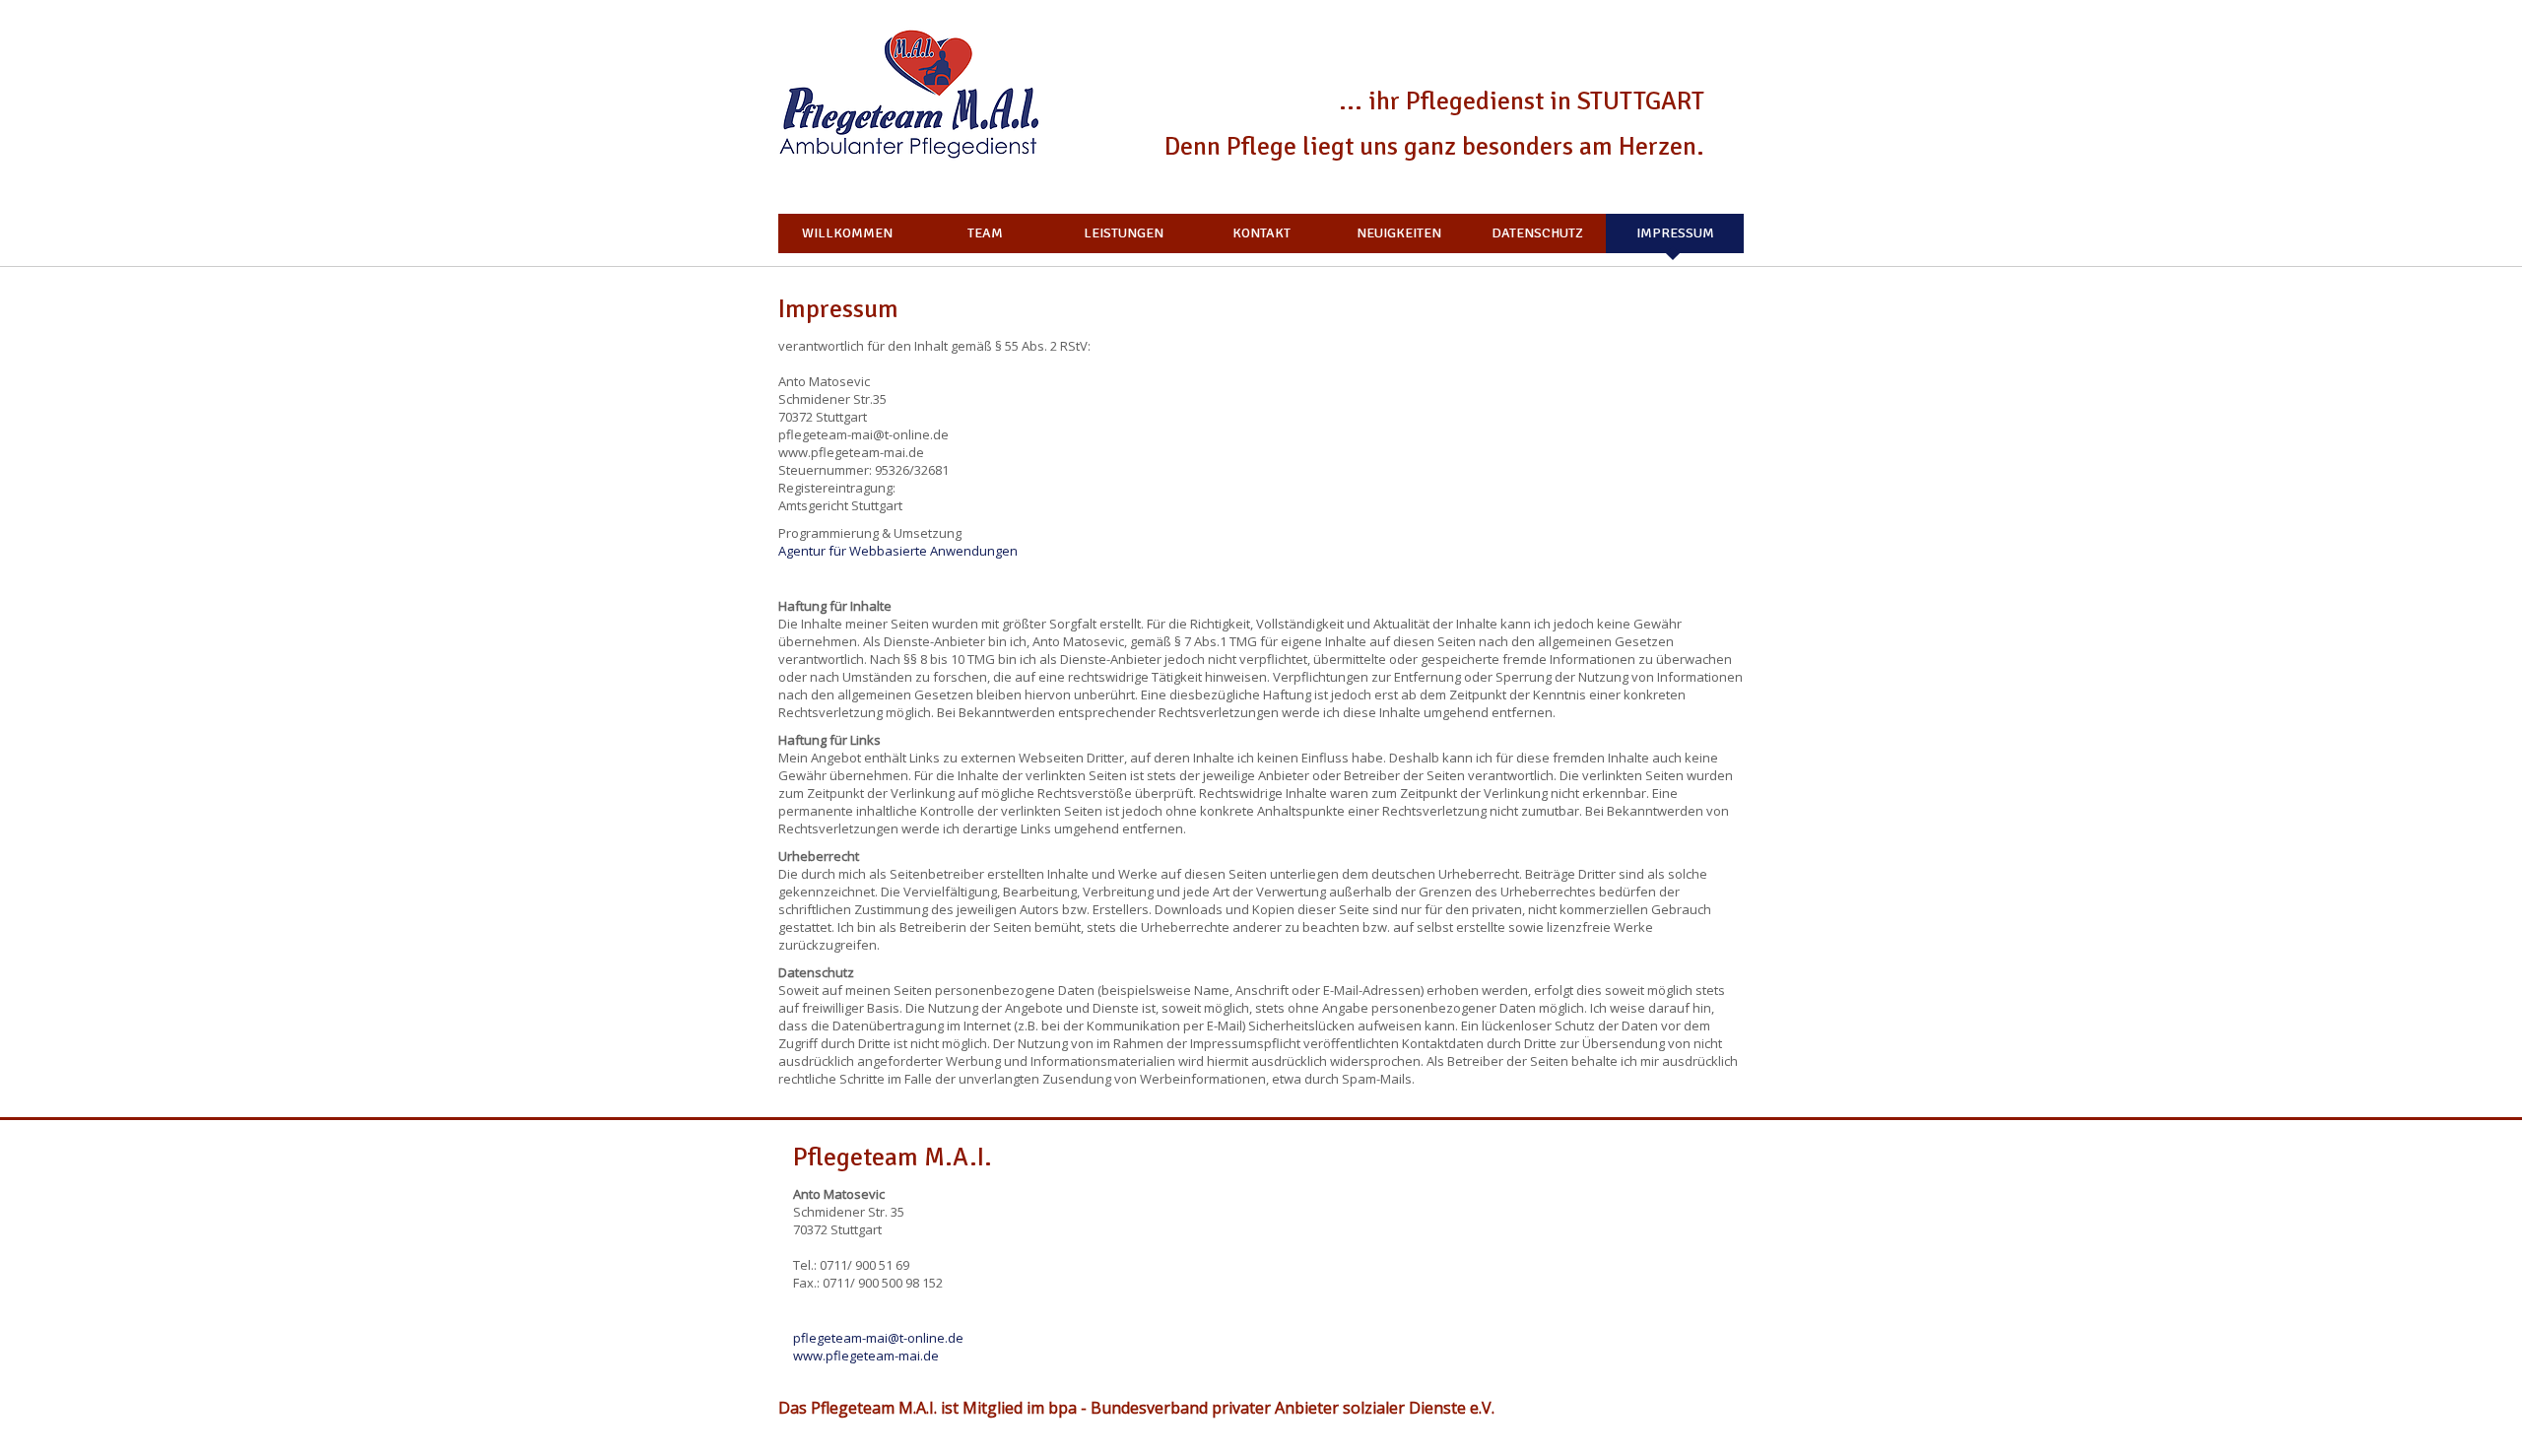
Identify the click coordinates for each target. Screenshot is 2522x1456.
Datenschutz (1537, 233)
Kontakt (1261, 233)
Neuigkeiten (1399, 233)
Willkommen (847, 233)
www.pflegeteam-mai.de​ (866, 1356)
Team (985, 233)
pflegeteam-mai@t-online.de (878, 1338)
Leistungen (1124, 233)
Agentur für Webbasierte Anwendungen (898, 551)
